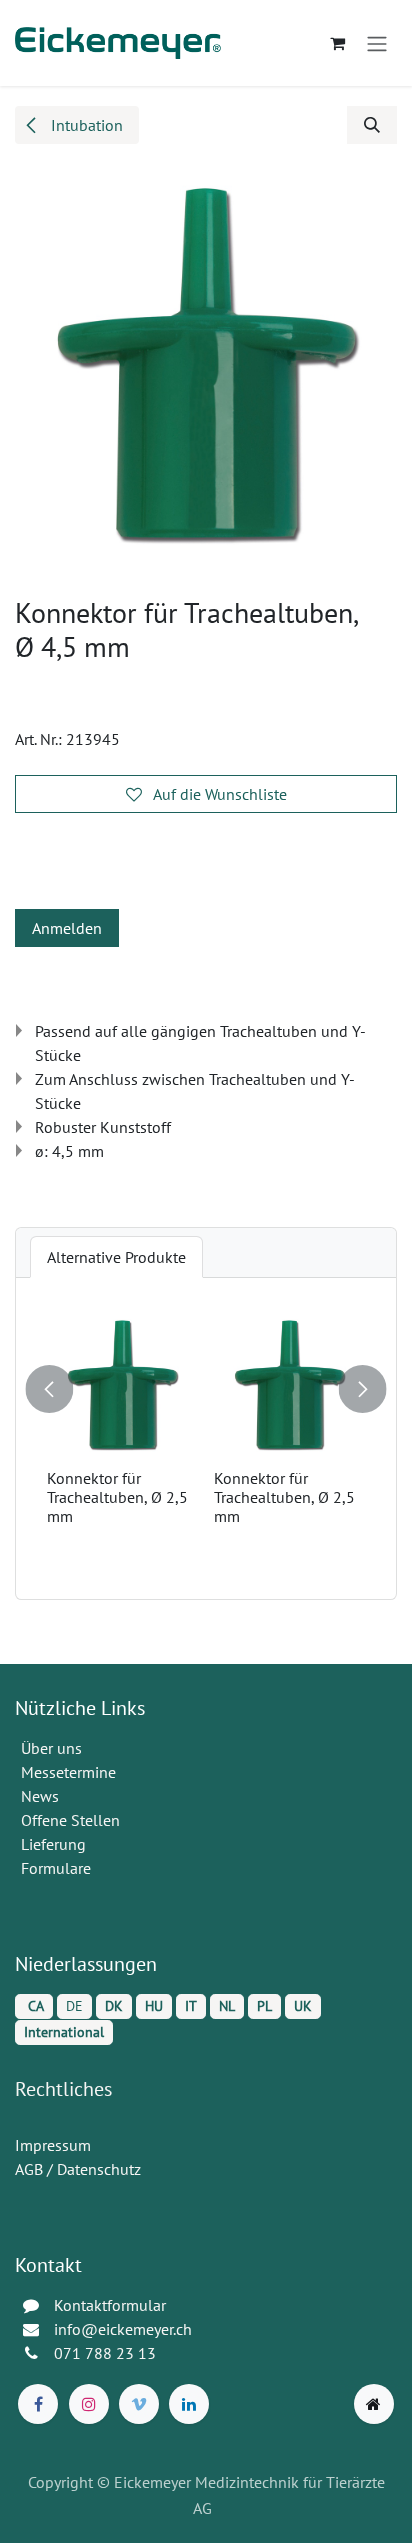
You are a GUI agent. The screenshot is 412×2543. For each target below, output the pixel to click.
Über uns (51, 1748)
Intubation (85, 125)
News (40, 1796)
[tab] (116, 1257)
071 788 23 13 (107, 2353)
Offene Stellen (72, 1820)
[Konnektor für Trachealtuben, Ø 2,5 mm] (208, 1385)
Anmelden (67, 928)
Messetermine (68, 1772)
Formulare (58, 1868)
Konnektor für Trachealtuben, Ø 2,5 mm (203, 1497)
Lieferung (53, 1844)
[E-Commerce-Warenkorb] (337, 43)
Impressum (53, 2145)
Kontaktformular (110, 2305)
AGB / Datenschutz (78, 2169)
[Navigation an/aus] (377, 43)
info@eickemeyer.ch (123, 2329)
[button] (372, 125)
